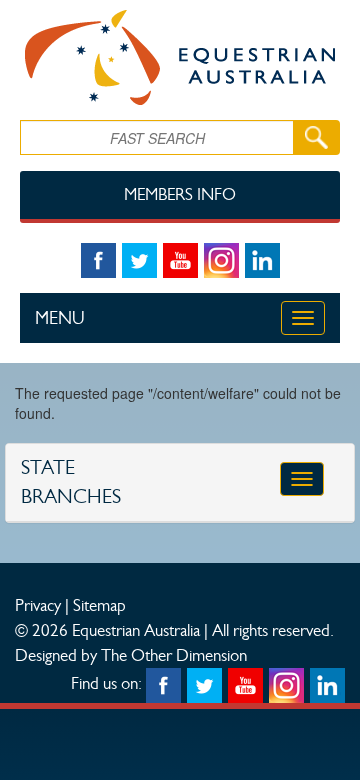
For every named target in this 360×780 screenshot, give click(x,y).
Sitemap (99, 605)
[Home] (180, 57)
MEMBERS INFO (180, 194)
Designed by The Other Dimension (131, 655)
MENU (60, 318)
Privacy (38, 605)
